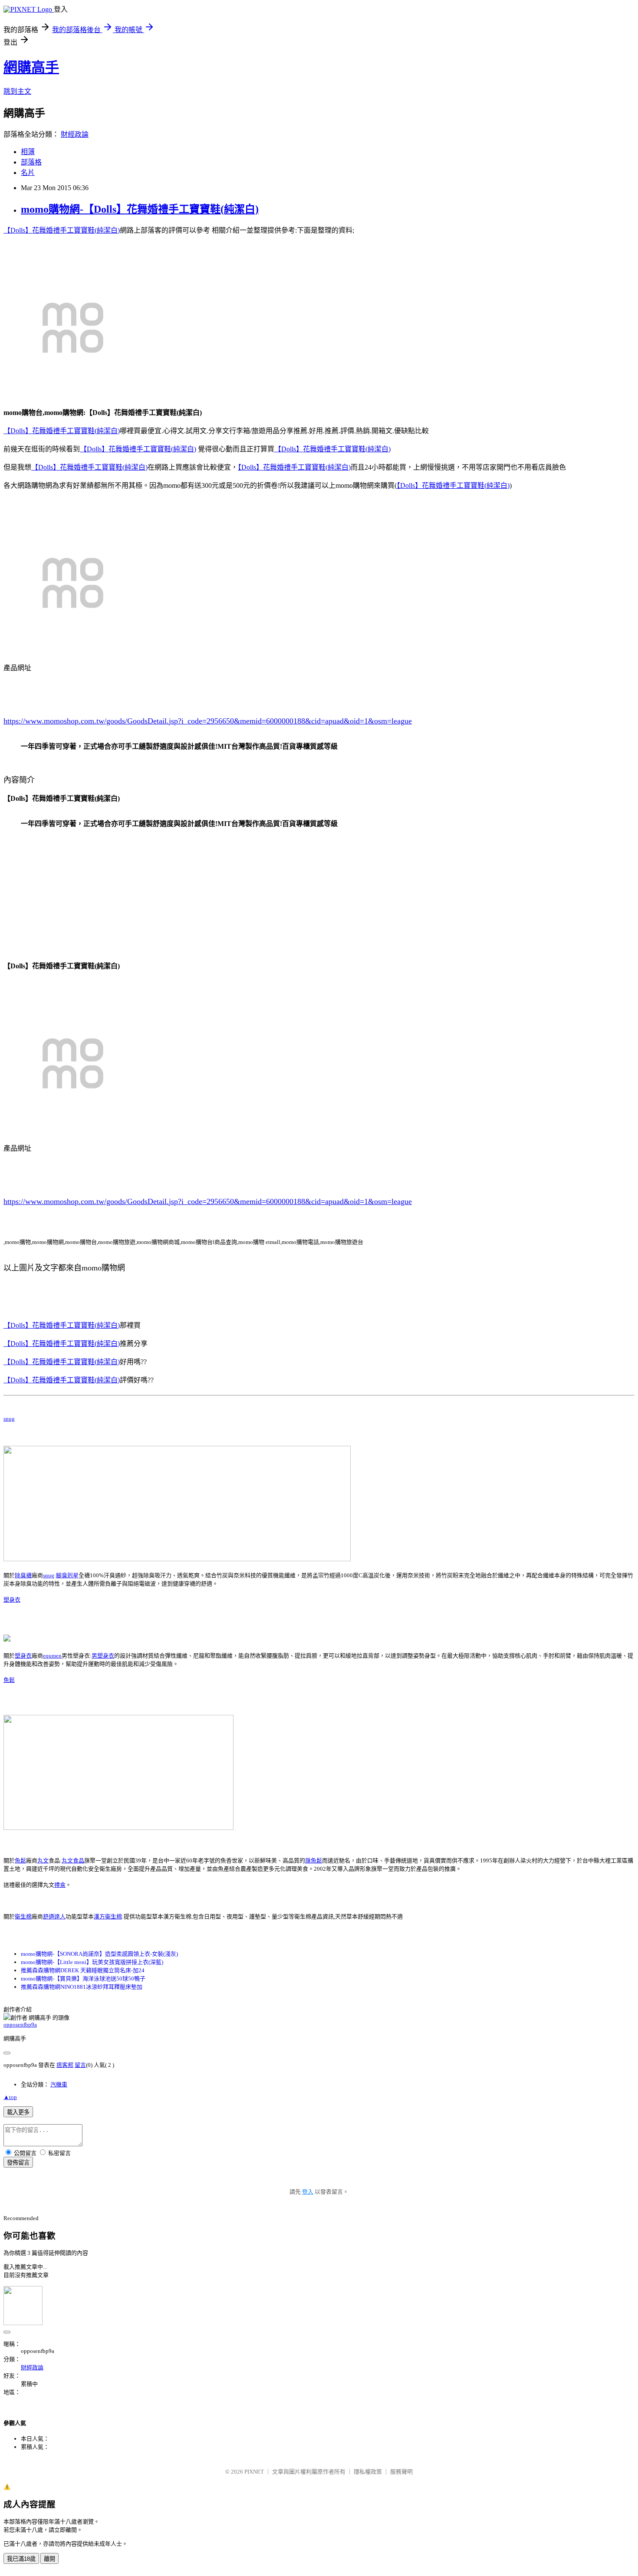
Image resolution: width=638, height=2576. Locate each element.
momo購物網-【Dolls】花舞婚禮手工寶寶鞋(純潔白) (140, 209)
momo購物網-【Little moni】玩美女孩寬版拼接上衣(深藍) (92, 1962)
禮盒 (60, 1885)
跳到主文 (17, 91)
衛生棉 (23, 1916)
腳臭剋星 (67, 1575)
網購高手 (31, 67)
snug (9, 1419)
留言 (80, 2065)
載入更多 (18, 2112)
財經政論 (75, 134)
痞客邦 (65, 2065)
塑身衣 (12, 1600)
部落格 (31, 162)
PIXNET (254, 2472)
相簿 (28, 152)
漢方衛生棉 (108, 1916)
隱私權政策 (368, 2472)
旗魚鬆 (314, 1860)
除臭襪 (23, 1575)
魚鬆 (9, 1680)
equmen (52, 1656)
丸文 (43, 1860)
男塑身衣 (103, 1656)
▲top (10, 2097)
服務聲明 (401, 2472)
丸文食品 (73, 1860)
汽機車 (59, 2084)
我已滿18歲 (21, 2559)
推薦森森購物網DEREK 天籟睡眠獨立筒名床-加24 (83, 1970)
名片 (28, 173)
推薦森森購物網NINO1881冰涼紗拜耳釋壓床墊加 (82, 1987)
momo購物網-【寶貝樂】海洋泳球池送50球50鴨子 (83, 1979)
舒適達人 (54, 1916)
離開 (49, 2559)
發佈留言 (18, 2163)
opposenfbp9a (20, 2025)
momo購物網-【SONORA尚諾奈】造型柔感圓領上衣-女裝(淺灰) (99, 1954)
